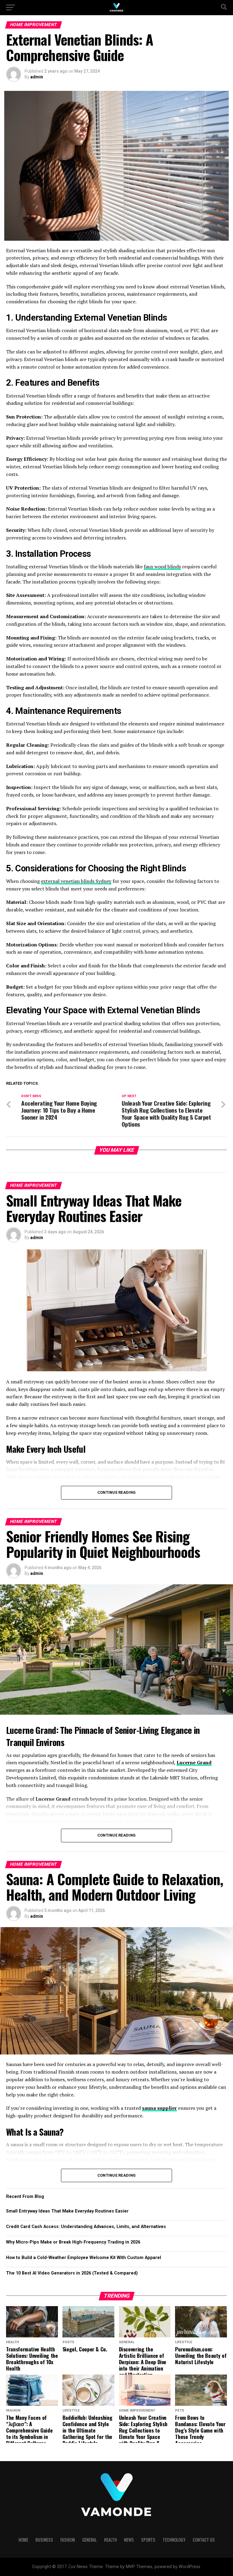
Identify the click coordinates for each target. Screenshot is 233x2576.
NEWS (129, 2540)
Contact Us (204, 2540)
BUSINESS (44, 2540)
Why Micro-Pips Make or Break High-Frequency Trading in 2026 (73, 2242)
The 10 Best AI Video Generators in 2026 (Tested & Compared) (72, 2273)
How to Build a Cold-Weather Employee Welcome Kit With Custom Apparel (84, 2258)
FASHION (68, 2540)
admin (37, 77)
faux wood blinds (162, 567)
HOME (23, 2540)
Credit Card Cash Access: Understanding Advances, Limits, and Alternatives (86, 2227)
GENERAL (89, 2540)
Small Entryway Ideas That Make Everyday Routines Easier (67, 2211)
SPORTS (148, 2540)
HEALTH (110, 2540)
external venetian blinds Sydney (76, 881)
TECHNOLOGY (174, 2540)
